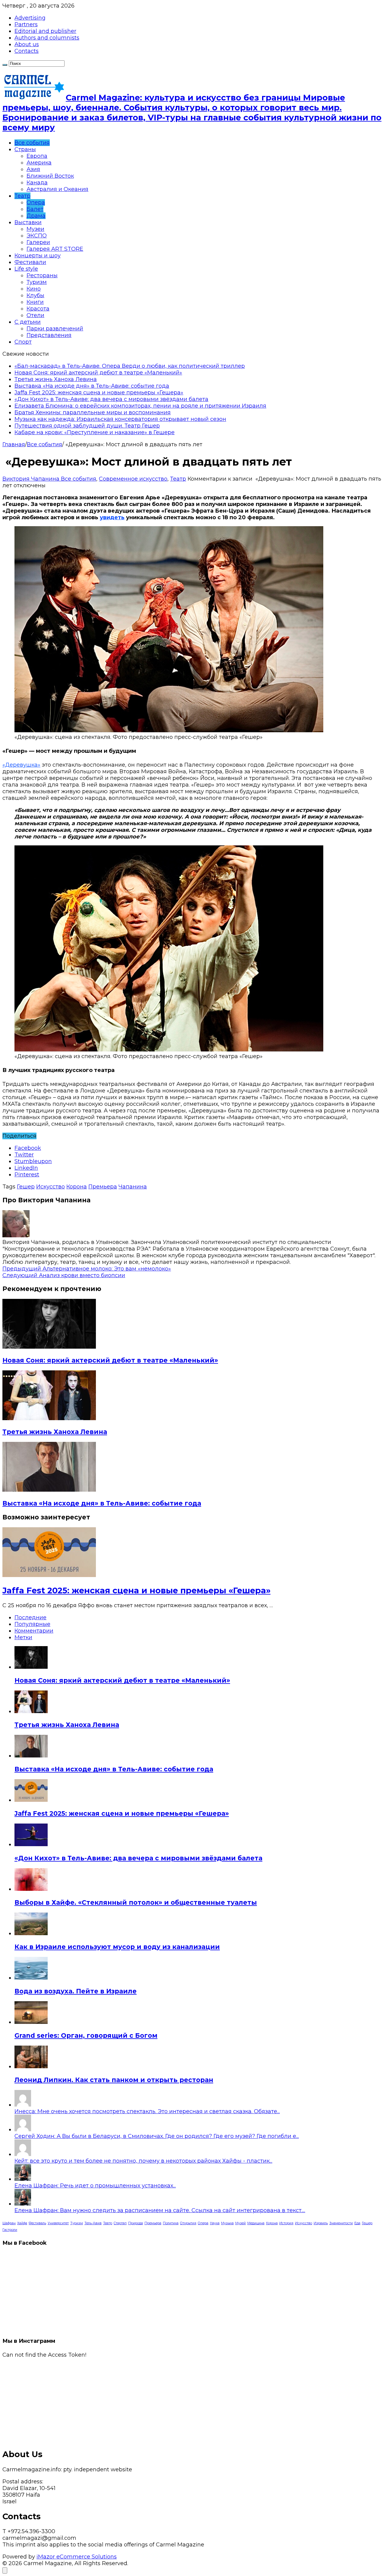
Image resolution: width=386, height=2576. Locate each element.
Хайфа (22, 2223)
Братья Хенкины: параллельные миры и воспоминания (93, 412)
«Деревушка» (21, 765)
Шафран (9, 2223)
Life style (26, 269)
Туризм (37, 282)
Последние (30, 1617)
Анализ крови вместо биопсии (64, 1275)
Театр (22, 196)
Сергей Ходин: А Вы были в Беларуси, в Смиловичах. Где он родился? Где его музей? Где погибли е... (157, 2136)
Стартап (120, 2223)
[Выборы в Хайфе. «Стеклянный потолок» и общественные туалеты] (31, 1889)
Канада (37, 183)
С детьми (28, 322)
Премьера (103, 1187)
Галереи (38, 242)
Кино (34, 289)
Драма (36, 216)
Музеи (35, 229)
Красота (38, 309)
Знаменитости (341, 2223)
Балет (35, 209)
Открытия (188, 2223)
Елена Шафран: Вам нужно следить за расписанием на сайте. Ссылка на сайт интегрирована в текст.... (160, 2210)
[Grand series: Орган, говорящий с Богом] (31, 2022)
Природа (136, 2223)
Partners (26, 24)
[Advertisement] (183, 2400)
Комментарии (34, 1631)
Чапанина (133, 1187)
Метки (23, 1637)
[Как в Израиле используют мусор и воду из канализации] (31, 1933)
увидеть (112, 517)
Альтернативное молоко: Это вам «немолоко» (87, 1269)
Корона (77, 1187)
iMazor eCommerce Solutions (77, 2557)
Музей (240, 2223)
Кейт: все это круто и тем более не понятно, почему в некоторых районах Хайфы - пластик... (143, 2161)
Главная (14, 444)
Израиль (321, 2223)
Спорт (23, 342)
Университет (58, 2223)
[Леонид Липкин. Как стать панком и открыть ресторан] (31, 2066)
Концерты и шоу (38, 256)
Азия (33, 169)
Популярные (32, 1624)
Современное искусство (133, 479)
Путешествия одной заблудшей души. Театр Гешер (87, 426)
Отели (35, 315)
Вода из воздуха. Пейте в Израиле (76, 1991)
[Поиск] (5, 65)
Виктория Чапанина (32, 479)
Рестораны (42, 275)
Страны (25, 149)
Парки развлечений (55, 329)
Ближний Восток (50, 176)
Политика (171, 2223)
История (286, 2223)
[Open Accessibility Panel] (5, 2570)
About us (27, 44)
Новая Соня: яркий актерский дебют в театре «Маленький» (98, 373)
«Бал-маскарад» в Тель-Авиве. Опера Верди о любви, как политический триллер (130, 366)
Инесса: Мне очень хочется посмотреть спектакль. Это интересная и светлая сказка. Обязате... (147, 2111)
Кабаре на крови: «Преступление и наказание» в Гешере (95, 432)
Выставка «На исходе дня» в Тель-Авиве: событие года (92, 386)
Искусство (51, 1187)
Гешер (26, 1187)
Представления (49, 335)
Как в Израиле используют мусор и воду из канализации (117, 1947)
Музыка (227, 2223)
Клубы (35, 295)
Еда (357, 2223)
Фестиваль (37, 2223)
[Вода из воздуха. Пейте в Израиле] (31, 1978)
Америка (39, 163)
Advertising (30, 18)
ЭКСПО (37, 236)
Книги (35, 302)
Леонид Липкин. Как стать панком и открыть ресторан (114, 2080)
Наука (215, 2223)
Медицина (256, 2223)
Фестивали (30, 262)
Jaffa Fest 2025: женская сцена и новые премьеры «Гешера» (99, 393)
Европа (37, 156)
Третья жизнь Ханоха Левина (56, 379)
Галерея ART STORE (55, 249)
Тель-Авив (93, 2223)
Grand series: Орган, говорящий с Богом (86, 2035)
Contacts (27, 51)
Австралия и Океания (57, 189)
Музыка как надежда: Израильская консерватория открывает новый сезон (120, 419)
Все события (32, 143)
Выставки (28, 222)
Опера (36, 202)
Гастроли (10, 2230)
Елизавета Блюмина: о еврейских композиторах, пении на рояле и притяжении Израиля (140, 406)
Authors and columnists (47, 38)
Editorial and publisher (45, 31)
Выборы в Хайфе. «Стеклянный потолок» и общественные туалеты (136, 1902)
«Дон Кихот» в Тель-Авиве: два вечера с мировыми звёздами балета (111, 399)
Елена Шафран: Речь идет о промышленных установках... (95, 2186)
